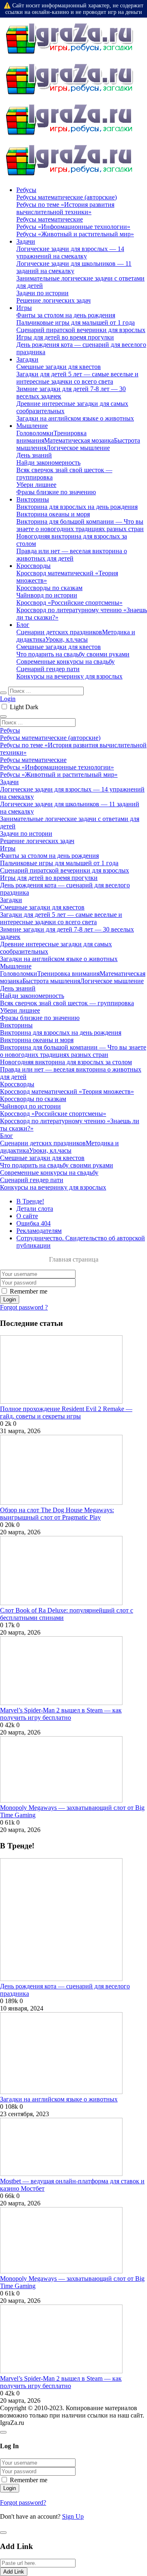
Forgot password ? (24, 1307)
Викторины (33, 499)
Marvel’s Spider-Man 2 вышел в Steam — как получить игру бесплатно (61, 1714)
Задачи (26, 241)
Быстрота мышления (51, 981)
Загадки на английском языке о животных (59, 2099)
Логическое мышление (78, 448)
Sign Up (73, 2516)
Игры (24, 308)
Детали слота (35, 1209)
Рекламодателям (39, 1231)
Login (8, 699)
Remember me (29, 1291)
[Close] (3, 2432)
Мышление (32, 426)
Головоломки (35, 433)
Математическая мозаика (79, 440)
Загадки (27, 359)
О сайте (27, 1216)
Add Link (14, 2572)
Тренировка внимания (68, 974)
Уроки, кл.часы (67, 639)
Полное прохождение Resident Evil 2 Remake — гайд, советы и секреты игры (66, 1412)
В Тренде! (30, 1201)
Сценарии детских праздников (59, 632)
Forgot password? (23, 2502)
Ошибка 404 (33, 1223)
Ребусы (26, 190)
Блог (23, 625)
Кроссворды (33, 566)
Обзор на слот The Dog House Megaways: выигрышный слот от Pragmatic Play (57, 1514)
